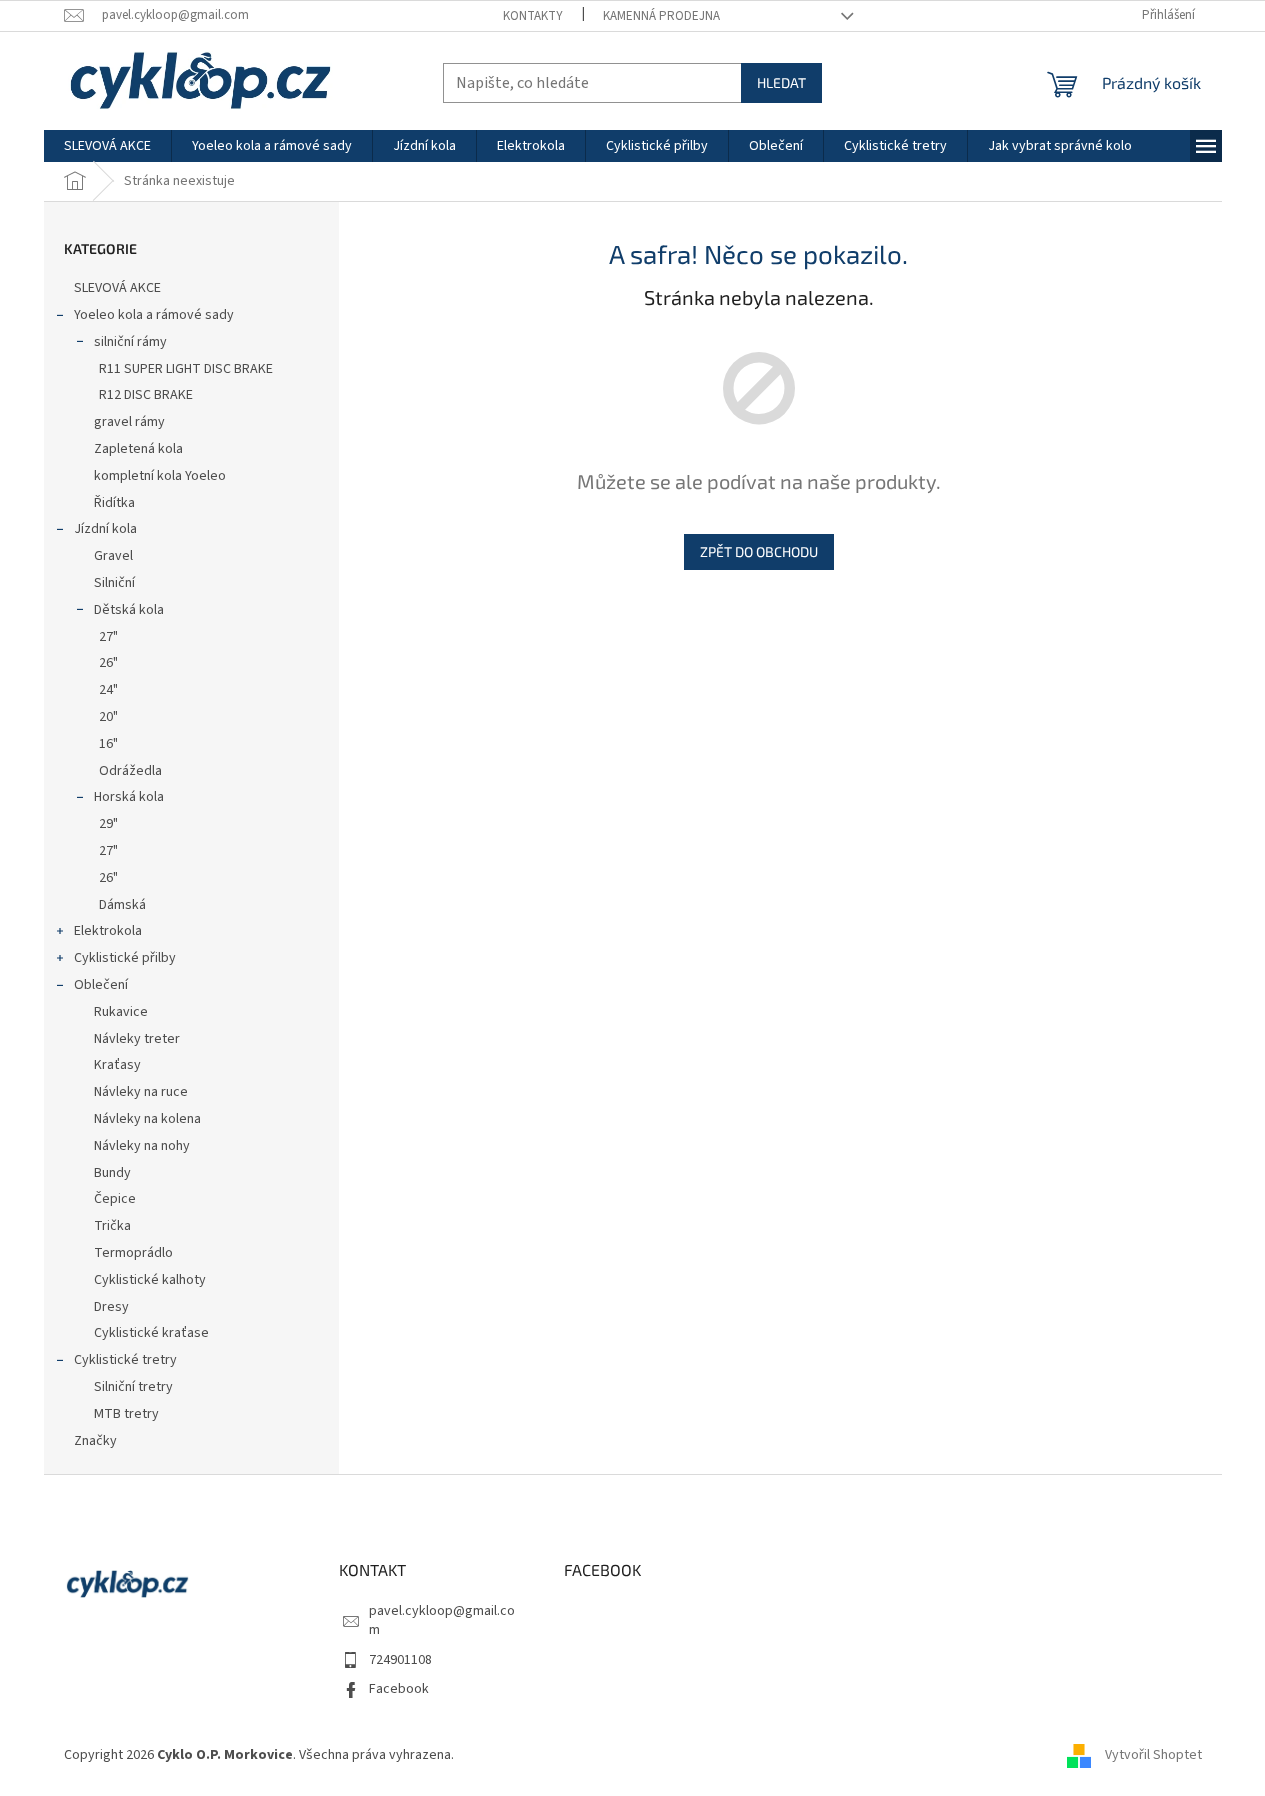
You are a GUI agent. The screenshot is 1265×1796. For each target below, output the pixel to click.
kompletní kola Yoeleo (160, 476)
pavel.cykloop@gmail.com (442, 1620)
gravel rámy (129, 422)
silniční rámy (130, 342)
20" (108, 717)
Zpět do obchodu (759, 551)
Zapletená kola (138, 449)
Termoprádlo (133, 1253)
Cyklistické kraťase (151, 1333)
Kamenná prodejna (661, 16)
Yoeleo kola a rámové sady (154, 315)
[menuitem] (107, 146)
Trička (112, 1226)
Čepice (115, 1199)
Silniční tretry (133, 1387)
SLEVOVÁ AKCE (117, 288)
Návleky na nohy (142, 1146)
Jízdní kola (105, 529)
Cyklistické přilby (125, 958)
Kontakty (533, 16)
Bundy (112, 1173)
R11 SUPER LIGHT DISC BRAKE (186, 369)
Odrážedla (130, 771)
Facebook (399, 1689)
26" (108, 663)
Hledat (781, 82)
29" (108, 824)
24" (108, 690)
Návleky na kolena (147, 1119)
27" (108, 637)
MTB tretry (126, 1414)
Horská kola (129, 797)
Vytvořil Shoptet (1153, 1755)
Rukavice (121, 1012)
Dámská (122, 905)
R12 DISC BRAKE (146, 395)
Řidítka (114, 503)
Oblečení (101, 985)
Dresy (111, 1307)
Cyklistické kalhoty (150, 1280)
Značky (95, 1441)
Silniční (114, 583)
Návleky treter (137, 1039)
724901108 (400, 1660)
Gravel (113, 556)
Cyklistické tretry (125, 1360)
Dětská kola (129, 610)
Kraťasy (117, 1065)
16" (108, 744)
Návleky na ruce (141, 1092)
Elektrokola (108, 931)
